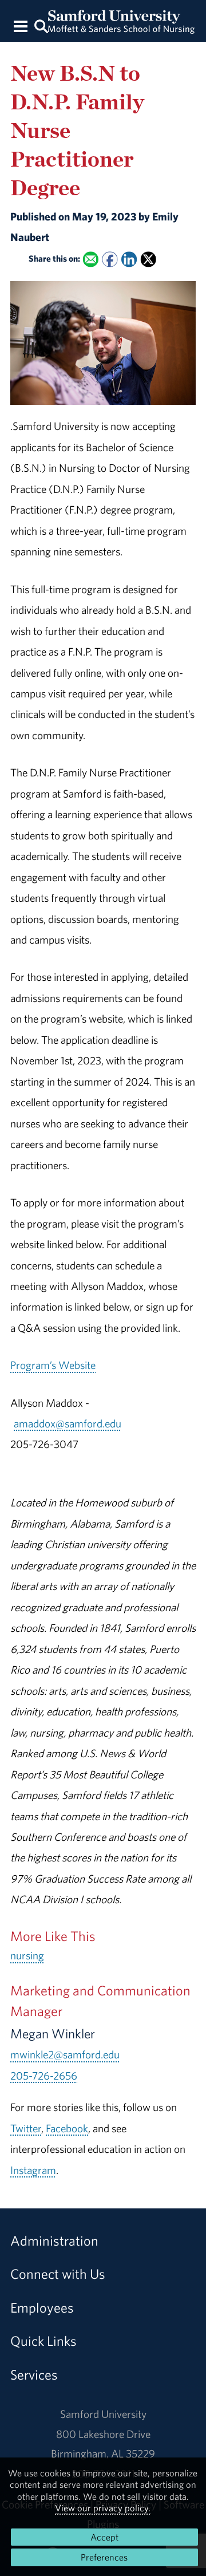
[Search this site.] (41, 25)
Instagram (33, 2170)
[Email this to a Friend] (91, 259)
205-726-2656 (44, 2076)
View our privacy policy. (103, 2508)
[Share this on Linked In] (129, 259)
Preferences (104, 2557)
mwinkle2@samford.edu (65, 2054)
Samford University (103, 2414)
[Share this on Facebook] (110, 259)
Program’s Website (53, 1365)
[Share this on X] (148, 259)
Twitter (26, 2128)
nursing (27, 1955)
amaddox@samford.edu (68, 1423)
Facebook (67, 2128)
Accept (104, 2537)
